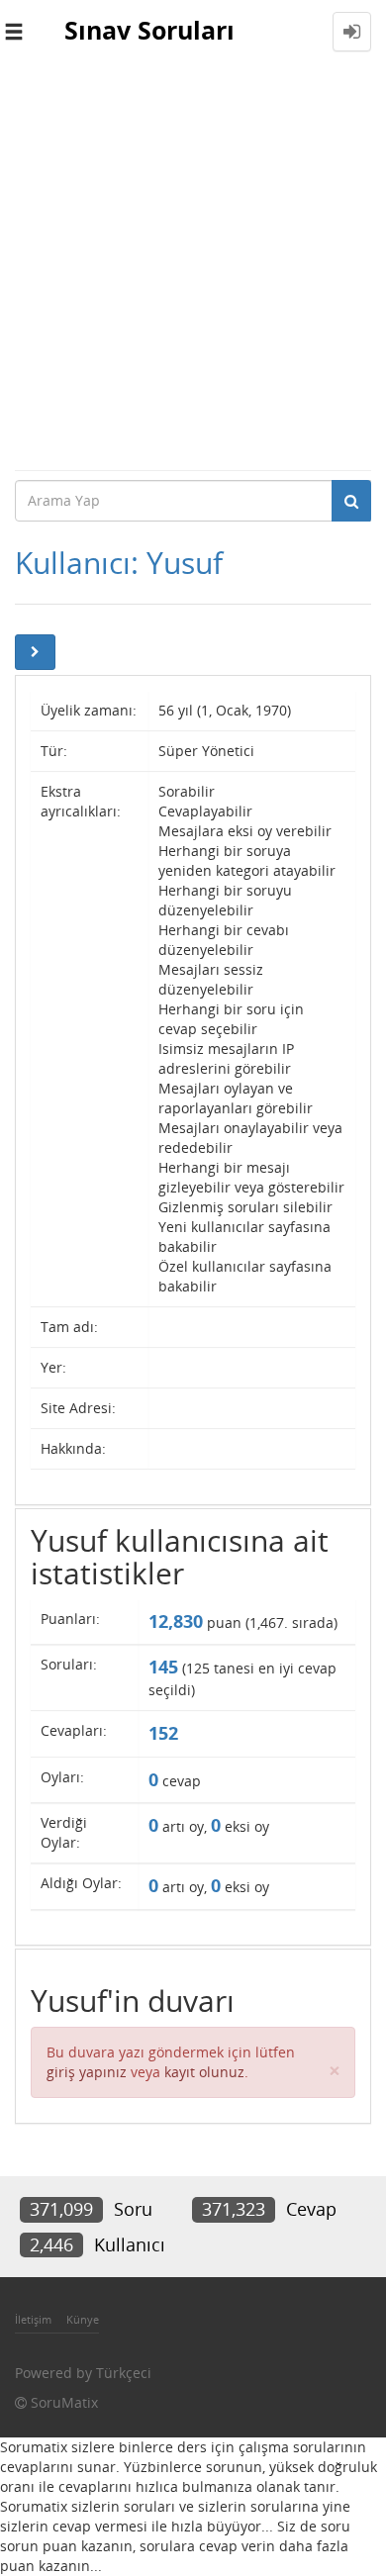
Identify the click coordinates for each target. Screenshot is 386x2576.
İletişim (33, 2319)
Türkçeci (124, 2373)
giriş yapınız (87, 2072)
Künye (83, 2319)
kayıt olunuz (204, 2072)
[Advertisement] (193, 266)
